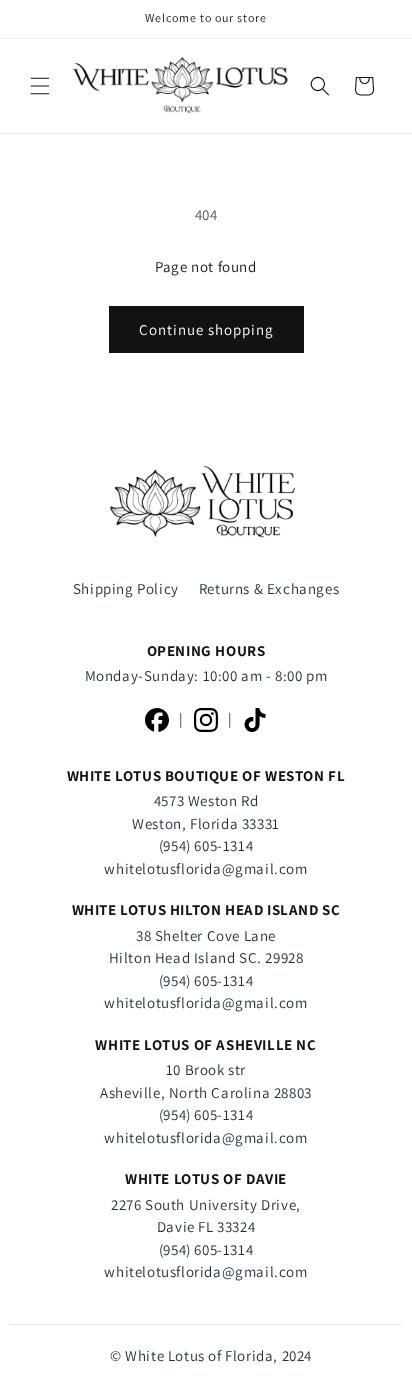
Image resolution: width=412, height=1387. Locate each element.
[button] (40, 86)
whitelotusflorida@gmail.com (205, 868)
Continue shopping (206, 329)
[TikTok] (255, 720)
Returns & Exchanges (269, 588)
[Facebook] (157, 720)
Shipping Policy (126, 588)
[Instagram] (206, 720)
